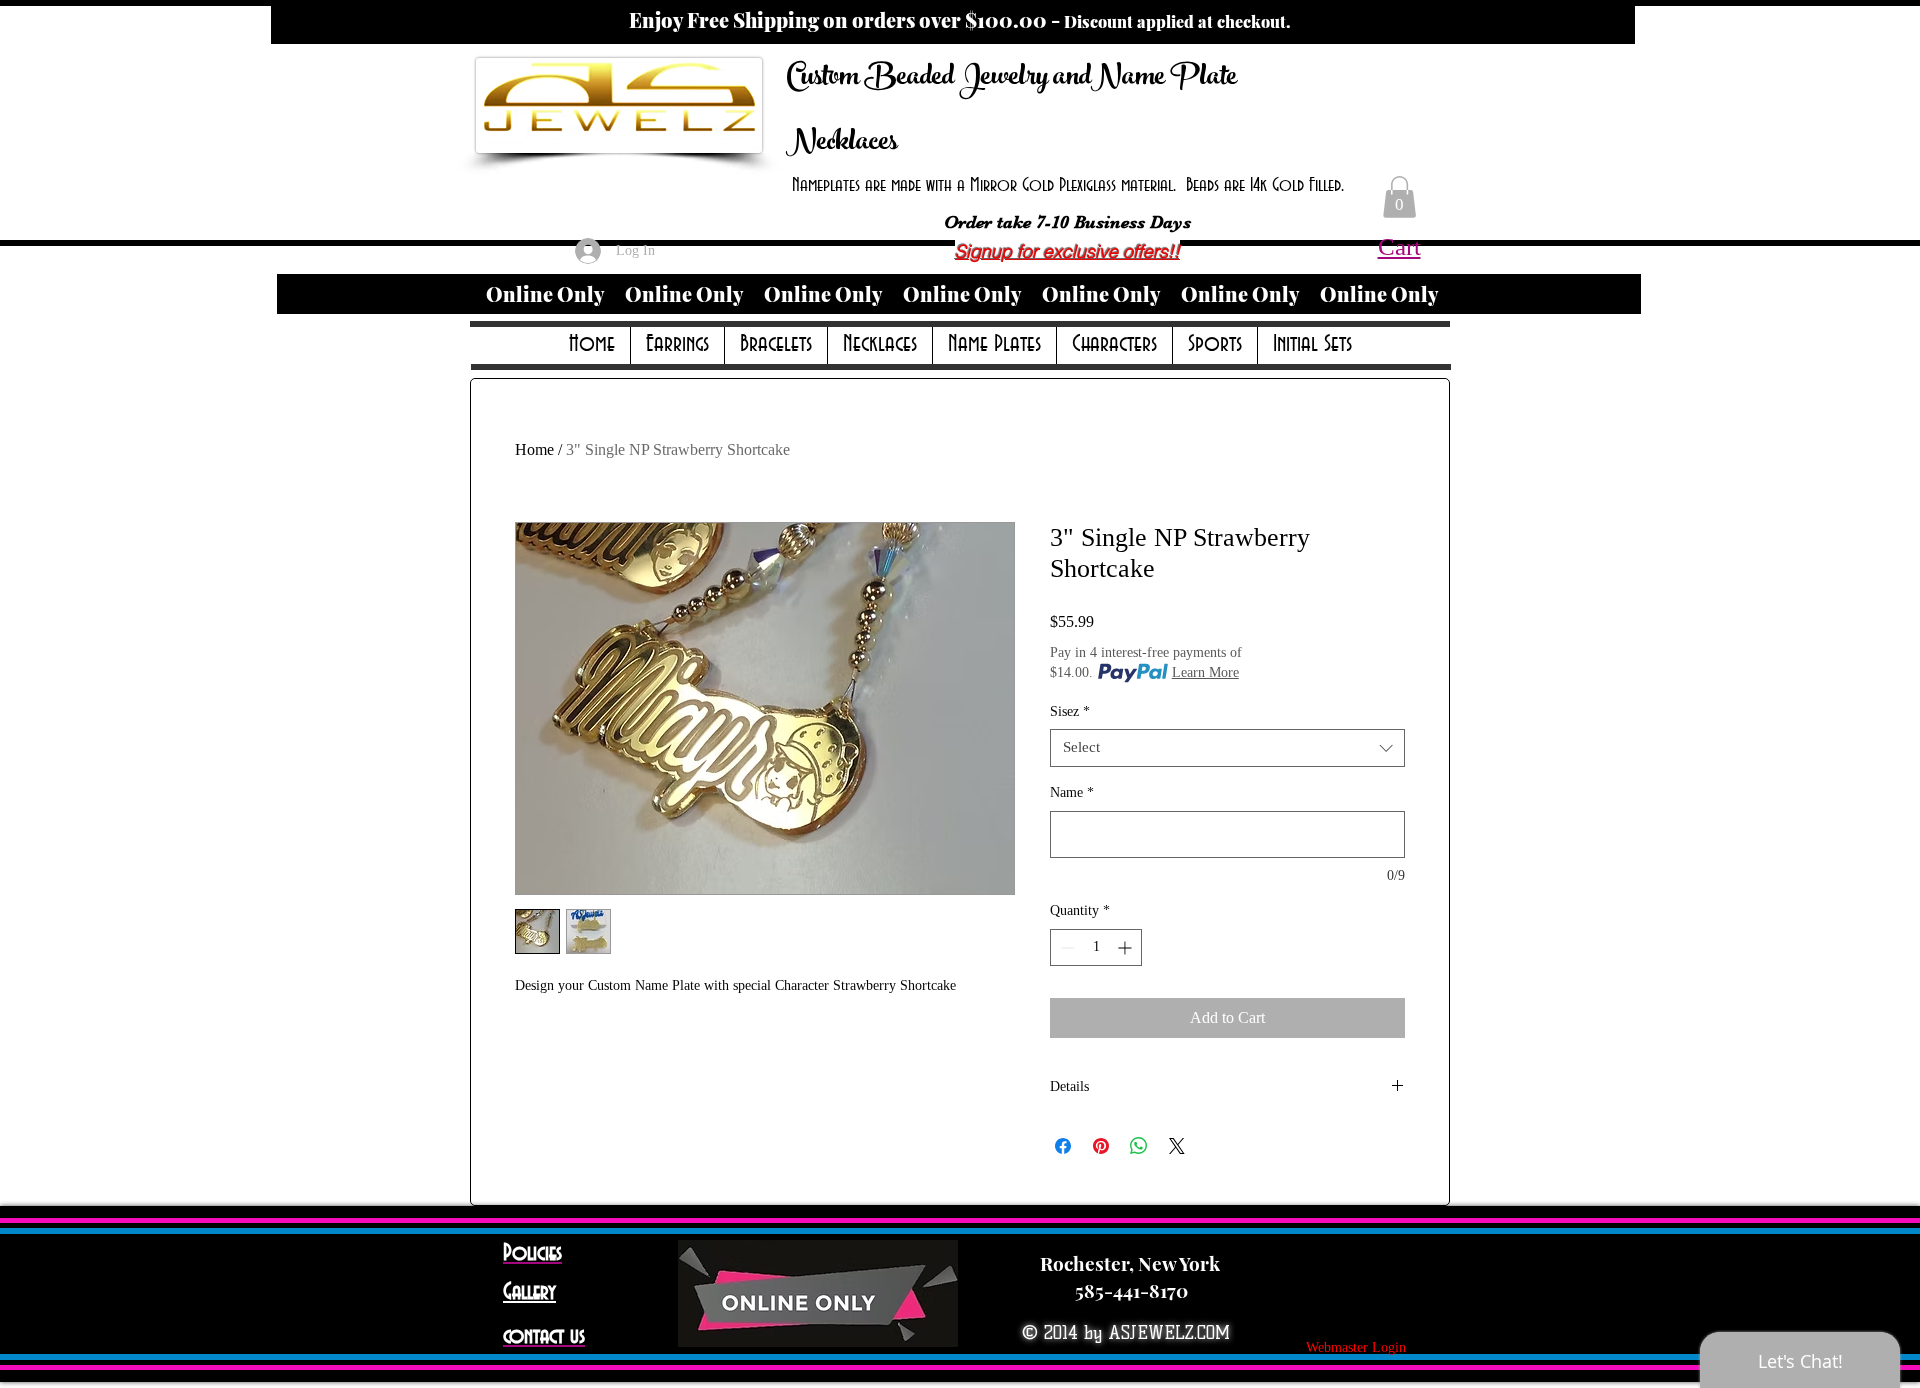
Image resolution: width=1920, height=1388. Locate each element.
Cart (1399, 246)
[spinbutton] (1096, 947)
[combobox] (1227, 748)
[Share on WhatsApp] (1139, 1146)
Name (1072, 792)
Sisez (1070, 711)
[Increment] (1126, 947)
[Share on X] (1177, 1146)
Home (534, 449)
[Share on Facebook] (1063, 1146)
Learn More (1205, 672)
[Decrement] (1065, 947)
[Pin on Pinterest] (1101, 1146)
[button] (1399, 197)
